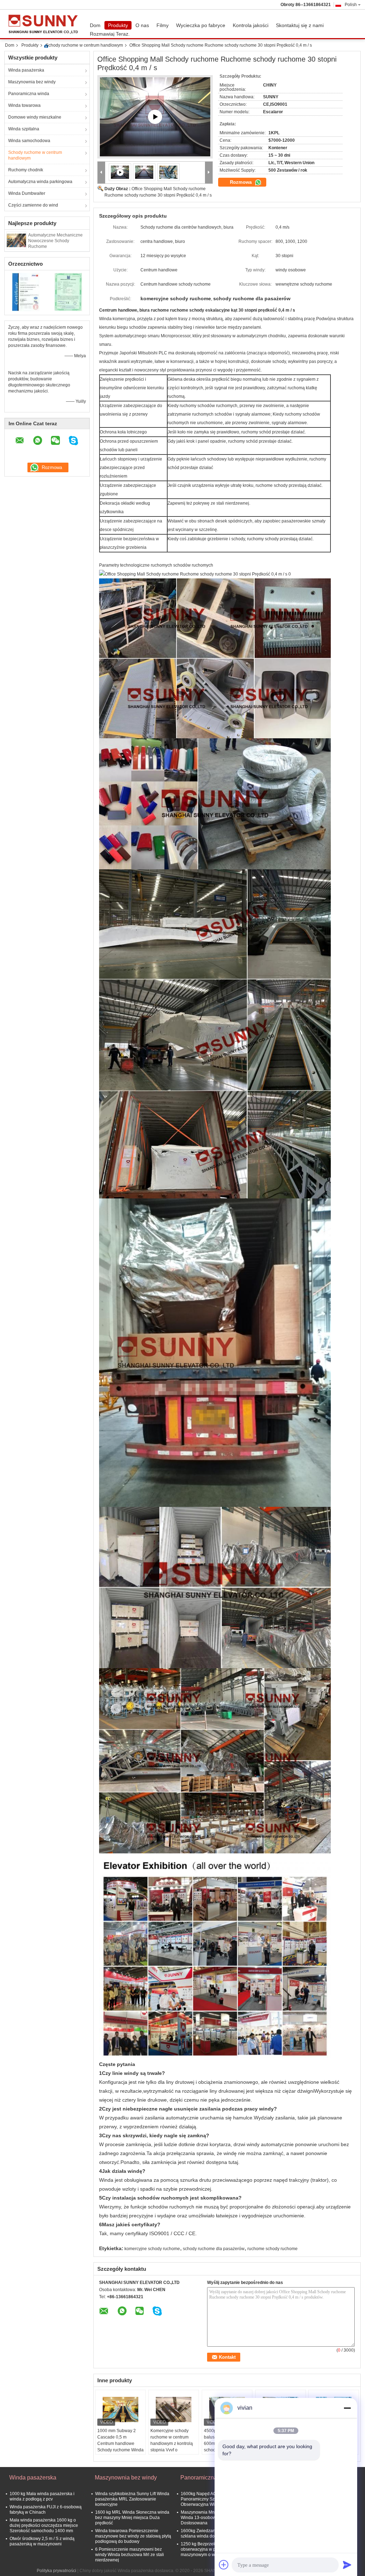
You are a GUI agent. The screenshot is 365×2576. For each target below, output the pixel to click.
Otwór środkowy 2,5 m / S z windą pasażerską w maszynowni (42, 2541)
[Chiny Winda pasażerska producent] (45, 24)
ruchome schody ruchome (273, 2249)
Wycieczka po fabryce (201, 25)
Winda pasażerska (26, 70)
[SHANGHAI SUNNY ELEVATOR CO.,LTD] (101, 173)
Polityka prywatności (56, 2571)
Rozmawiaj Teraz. (110, 34)
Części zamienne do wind (33, 205)
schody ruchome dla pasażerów (214, 2249)
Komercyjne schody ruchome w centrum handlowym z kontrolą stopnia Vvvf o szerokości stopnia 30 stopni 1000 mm (172, 2447)
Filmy (163, 25)
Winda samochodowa (29, 141)
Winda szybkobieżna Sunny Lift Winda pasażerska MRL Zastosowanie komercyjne (132, 2499)
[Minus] (347, 2408)
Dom (95, 25)
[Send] (347, 2565)
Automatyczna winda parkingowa (40, 182)
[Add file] (224, 2565)
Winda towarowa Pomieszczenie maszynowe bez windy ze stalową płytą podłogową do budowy (133, 2536)
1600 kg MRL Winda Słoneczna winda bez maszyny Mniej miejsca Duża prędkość (132, 2518)
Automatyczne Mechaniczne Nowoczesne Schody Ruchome (55, 241)
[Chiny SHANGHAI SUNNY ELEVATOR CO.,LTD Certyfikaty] (26, 292)
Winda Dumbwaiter (27, 193)
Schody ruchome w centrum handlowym (84, 45)
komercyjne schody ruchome (152, 2249)
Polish (351, 5)
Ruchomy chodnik (26, 170)
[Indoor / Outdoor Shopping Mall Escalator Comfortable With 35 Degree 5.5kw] (155, 117)
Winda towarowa (24, 105)
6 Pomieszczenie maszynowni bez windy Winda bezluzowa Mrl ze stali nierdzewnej (130, 2555)
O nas (142, 25)
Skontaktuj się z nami (300, 25)
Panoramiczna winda (29, 94)
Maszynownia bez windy (32, 82)
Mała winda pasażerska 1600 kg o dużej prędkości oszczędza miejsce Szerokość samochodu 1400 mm (44, 2525)
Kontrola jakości (251, 25)
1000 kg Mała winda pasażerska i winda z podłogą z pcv (42, 2496)
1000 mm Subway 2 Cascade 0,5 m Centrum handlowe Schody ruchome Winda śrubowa (120, 2444)
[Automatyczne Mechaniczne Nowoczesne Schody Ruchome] (16, 240)
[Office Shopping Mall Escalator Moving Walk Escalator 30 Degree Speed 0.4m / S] (144, 172)
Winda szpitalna (24, 129)
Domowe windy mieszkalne (35, 117)
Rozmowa (241, 182)
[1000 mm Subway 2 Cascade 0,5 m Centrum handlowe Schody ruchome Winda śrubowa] (120, 2410)
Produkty (118, 25)
